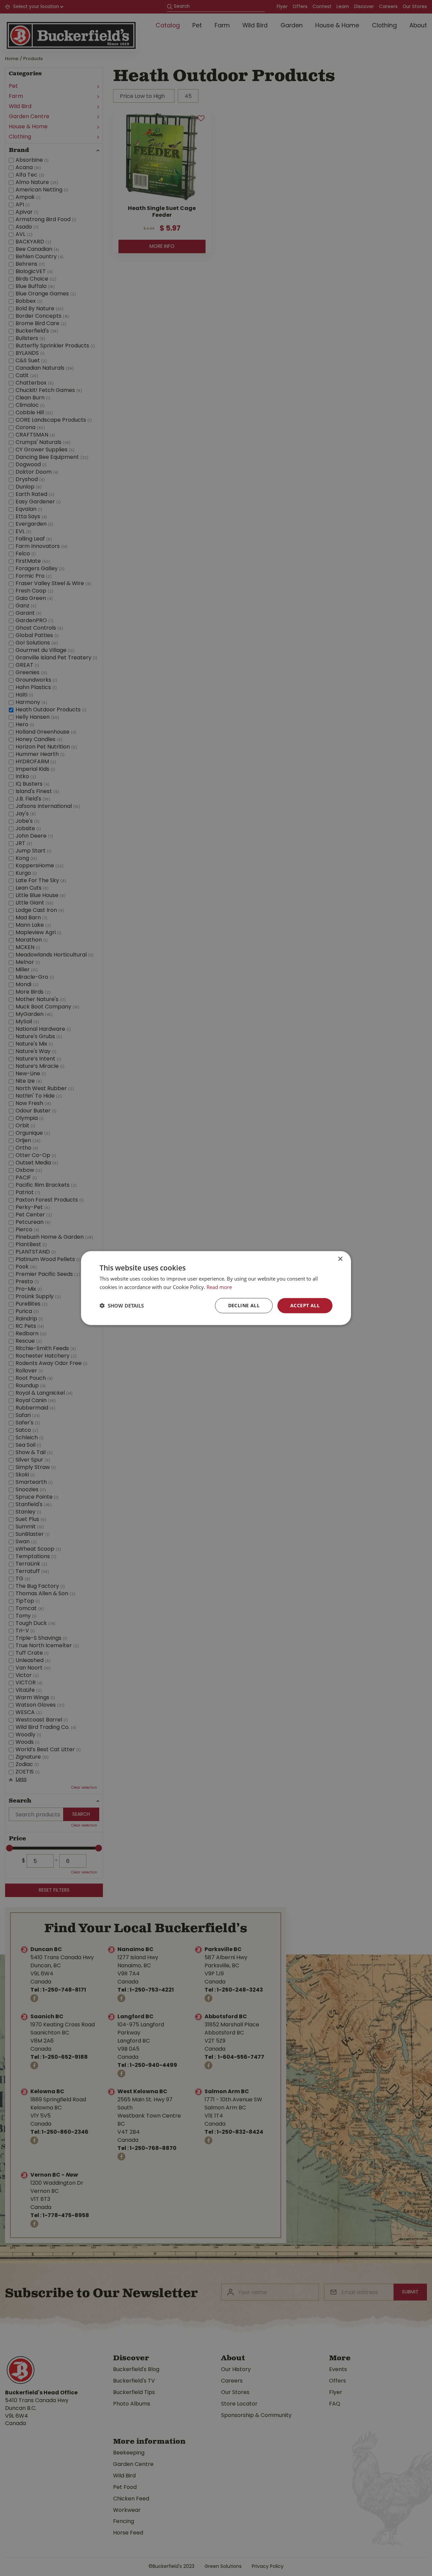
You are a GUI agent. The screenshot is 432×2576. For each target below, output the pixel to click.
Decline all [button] (244, 1305)
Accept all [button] (305, 1305)
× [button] (340, 1259)
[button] (122, 1306)
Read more (219, 1287)
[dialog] (216, 1288)
